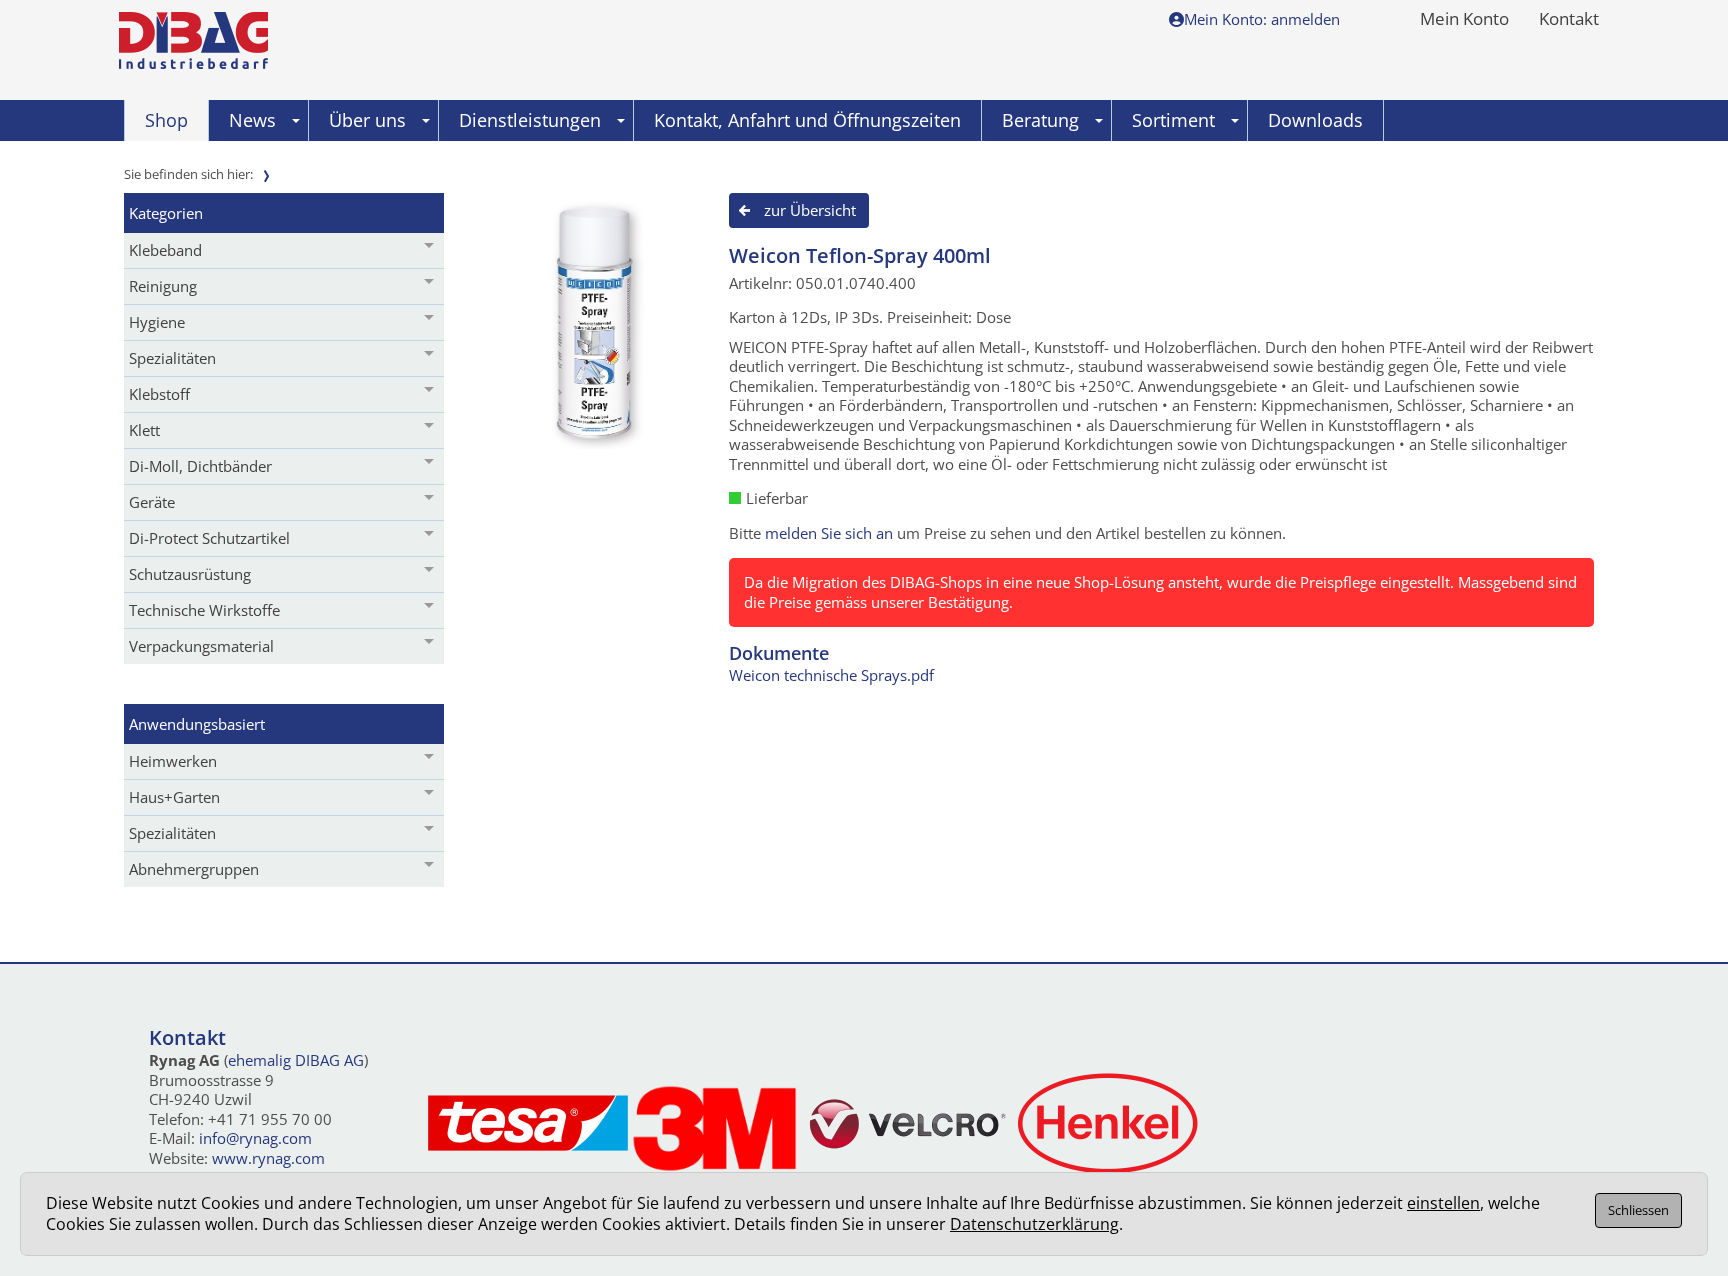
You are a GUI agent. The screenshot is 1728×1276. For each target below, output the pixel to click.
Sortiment (1173, 120)
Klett (144, 430)
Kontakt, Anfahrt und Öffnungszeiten (807, 120)
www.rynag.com (268, 1158)
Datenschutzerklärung (1034, 1224)
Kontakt (1569, 20)
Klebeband (165, 250)
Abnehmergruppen (194, 869)
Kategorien (166, 213)
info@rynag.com (255, 1138)
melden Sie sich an (829, 533)
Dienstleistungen (530, 120)
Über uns (367, 120)
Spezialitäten (172, 358)
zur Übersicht (810, 210)
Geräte (152, 502)
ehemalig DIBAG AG (296, 1060)
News (252, 120)
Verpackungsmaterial (201, 646)
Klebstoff (159, 394)
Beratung (1040, 120)
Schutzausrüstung (190, 574)
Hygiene (157, 322)
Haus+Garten (174, 797)
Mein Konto (1464, 20)
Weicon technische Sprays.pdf (831, 675)
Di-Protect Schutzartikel (209, 538)
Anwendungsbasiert (197, 724)
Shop (166, 120)
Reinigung (163, 286)
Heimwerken (173, 761)
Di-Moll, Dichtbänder (200, 466)
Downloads (1315, 120)
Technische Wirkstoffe (204, 610)
